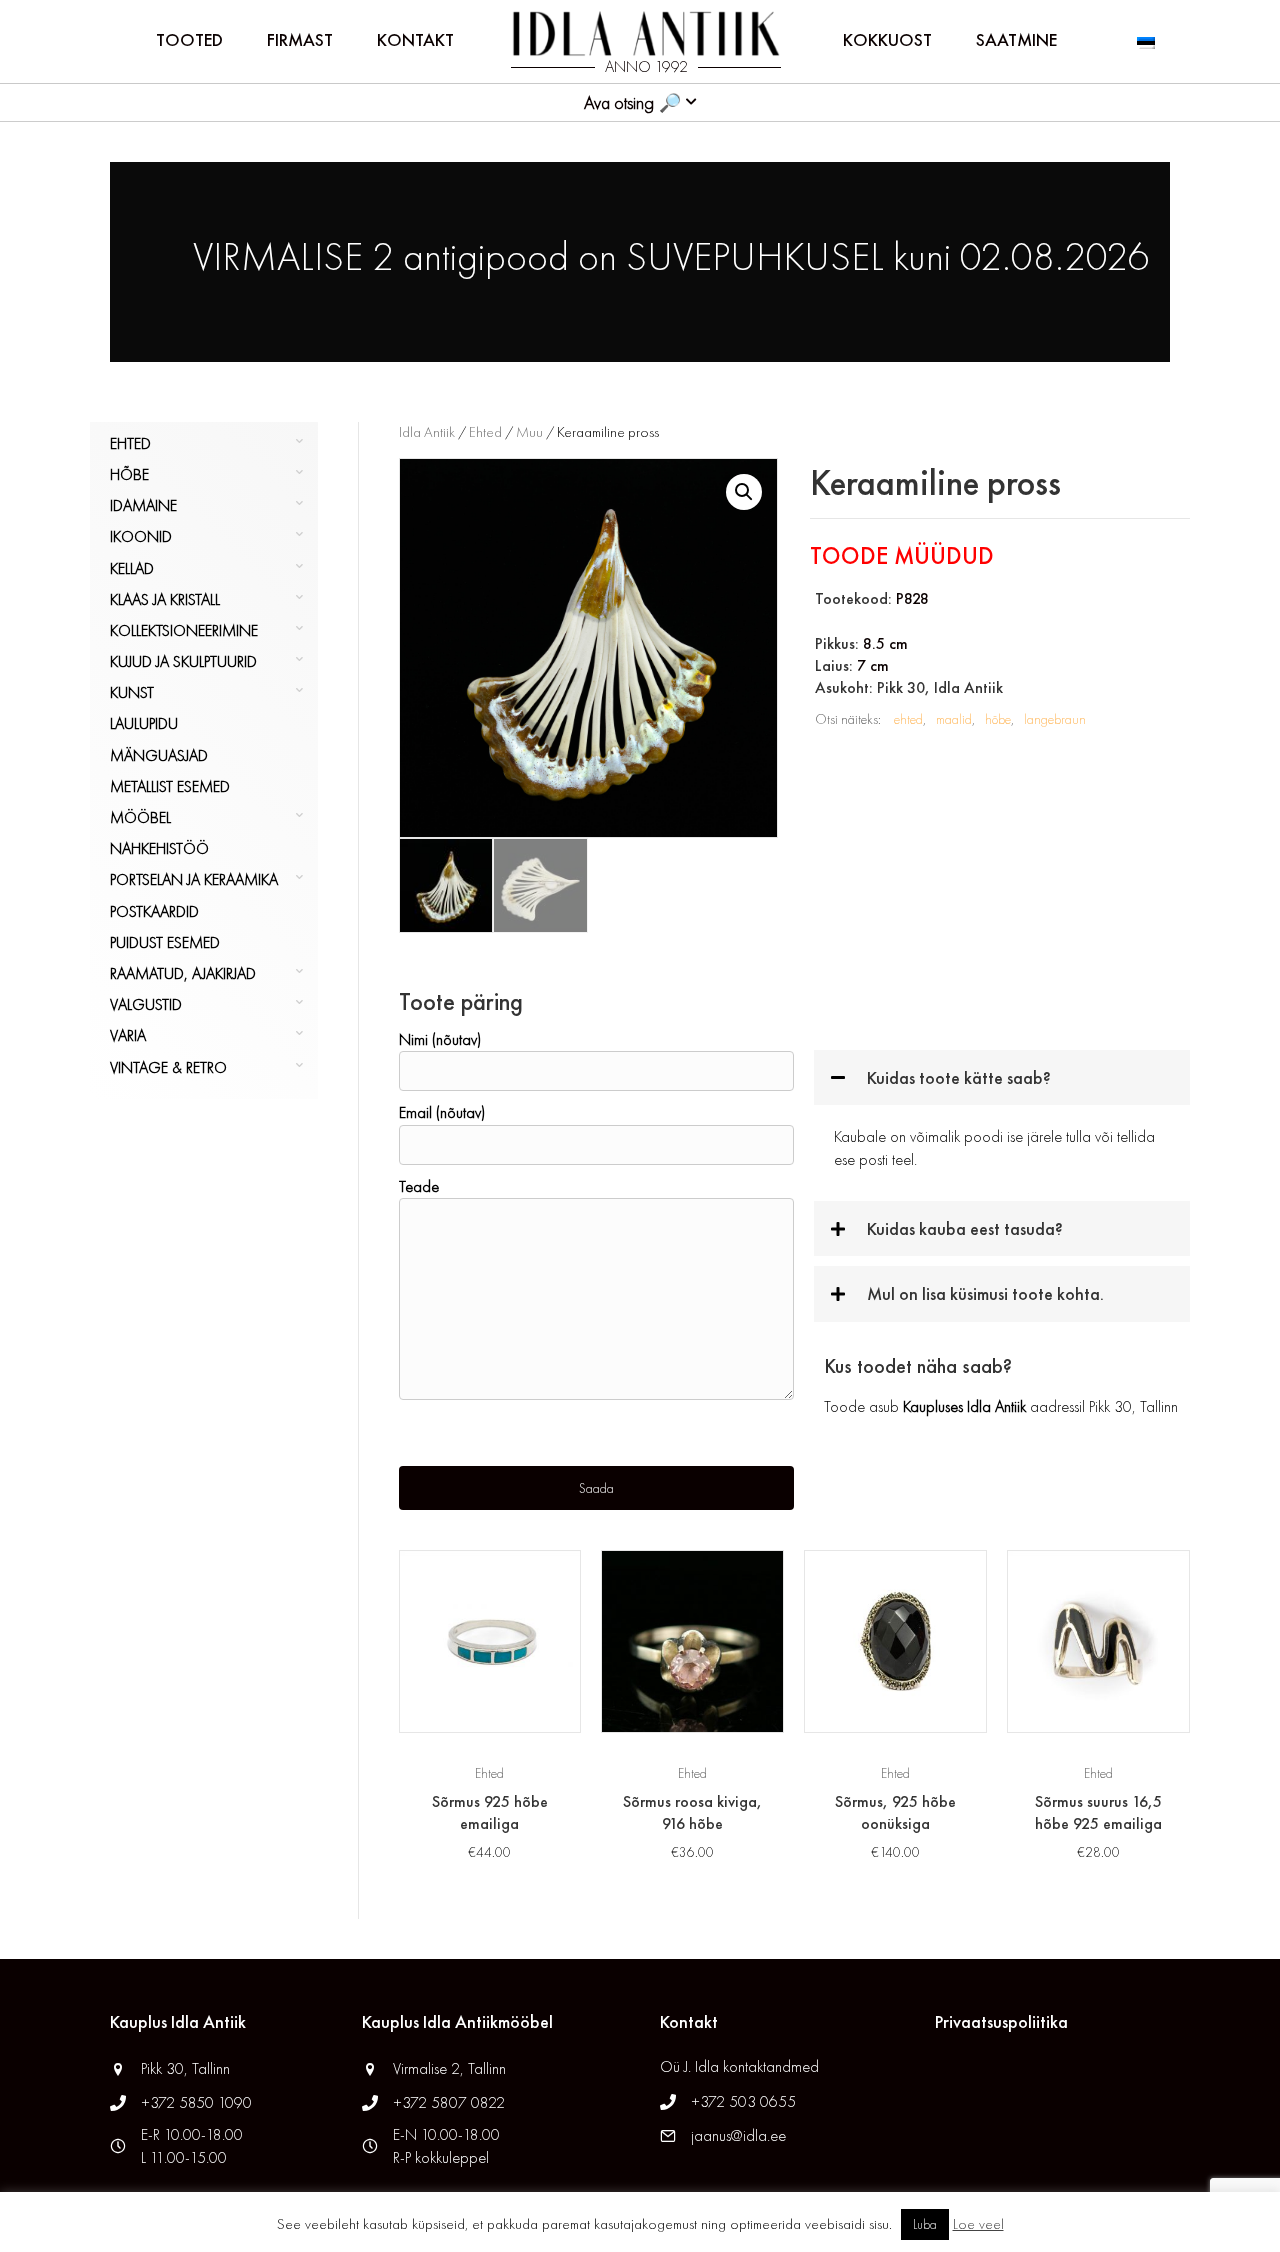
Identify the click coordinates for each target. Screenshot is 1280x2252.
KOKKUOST (887, 39)
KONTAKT (415, 39)
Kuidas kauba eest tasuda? (965, 1228)
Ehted (130, 443)
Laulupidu (144, 723)
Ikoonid (141, 536)
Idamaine (143, 505)
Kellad (132, 568)
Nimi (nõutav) (440, 1039)
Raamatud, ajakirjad (183, 973)
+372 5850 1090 (198, 2102)
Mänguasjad (159, 755)
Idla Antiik (427, 432)
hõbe (998, 719)
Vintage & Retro (168, 1067)
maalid (954, 719)
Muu (529, 432)
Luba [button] (925, 2224)
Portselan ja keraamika (194, 879)
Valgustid (146, 1004)
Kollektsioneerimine (184, 630)
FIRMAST (300, 39)
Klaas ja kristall (165, 599)
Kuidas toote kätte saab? (959, 1077)
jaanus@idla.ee (738, 2135)
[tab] (1002, 1077)
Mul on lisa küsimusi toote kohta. (985, 1293)
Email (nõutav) (442, 1112)
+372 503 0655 (743, 2101)
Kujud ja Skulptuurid (183, 661)
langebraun (1055, 719)
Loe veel (978, 2224)
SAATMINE (1016, 39)
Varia (128, 1035)
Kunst (132, 692)
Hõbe (129, 474)
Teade (419, 1186)
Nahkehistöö (159, 848)
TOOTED (189, 39)
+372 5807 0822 (449, 2102)
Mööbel (140, 817)
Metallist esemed (170, 786)
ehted (908, 719)
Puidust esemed (165, 942)
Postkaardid (154, 911)
